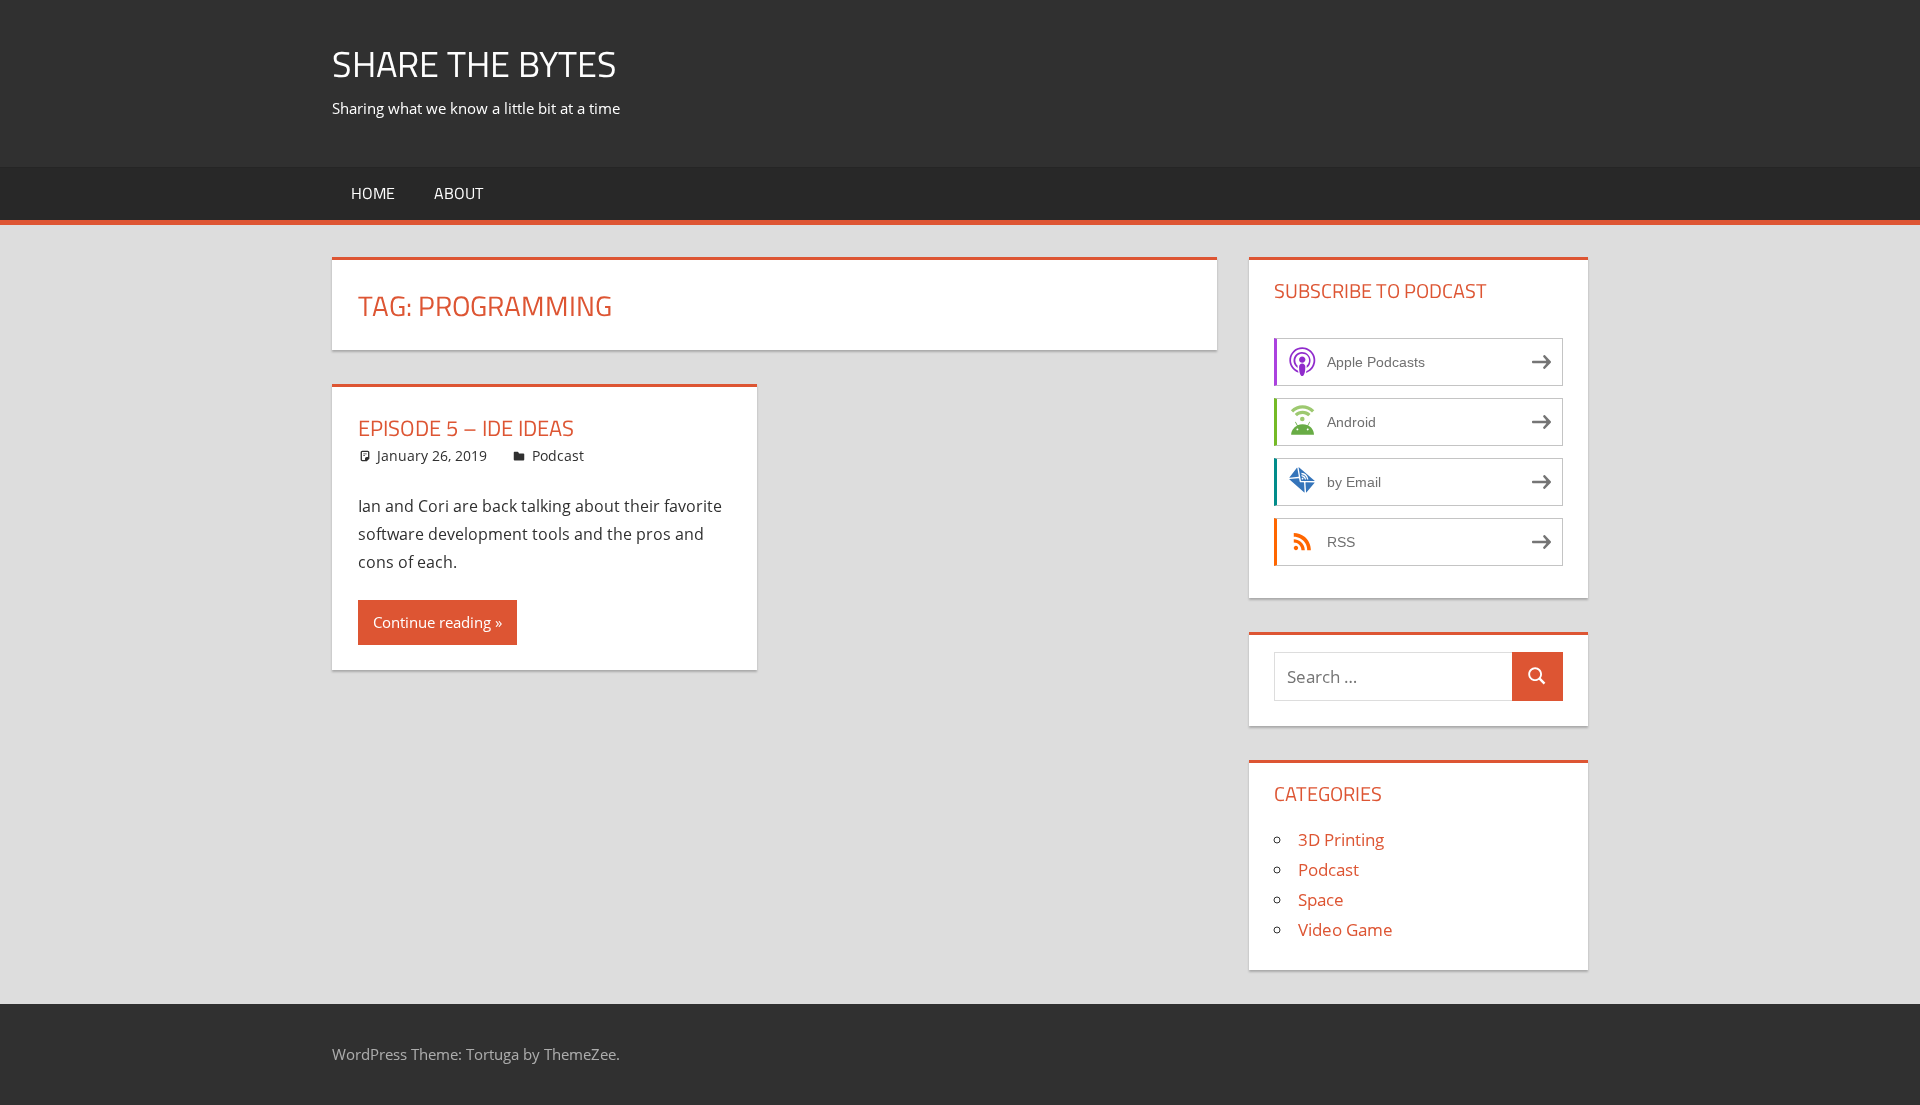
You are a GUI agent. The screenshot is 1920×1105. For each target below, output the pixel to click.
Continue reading (432, 622)
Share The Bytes (474, 63)
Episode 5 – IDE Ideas (466, 428)
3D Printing (1341, 839)
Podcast (558, 455)
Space (1321, 899)
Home (373, 193)
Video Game (1345, 929)
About (458, 193)
